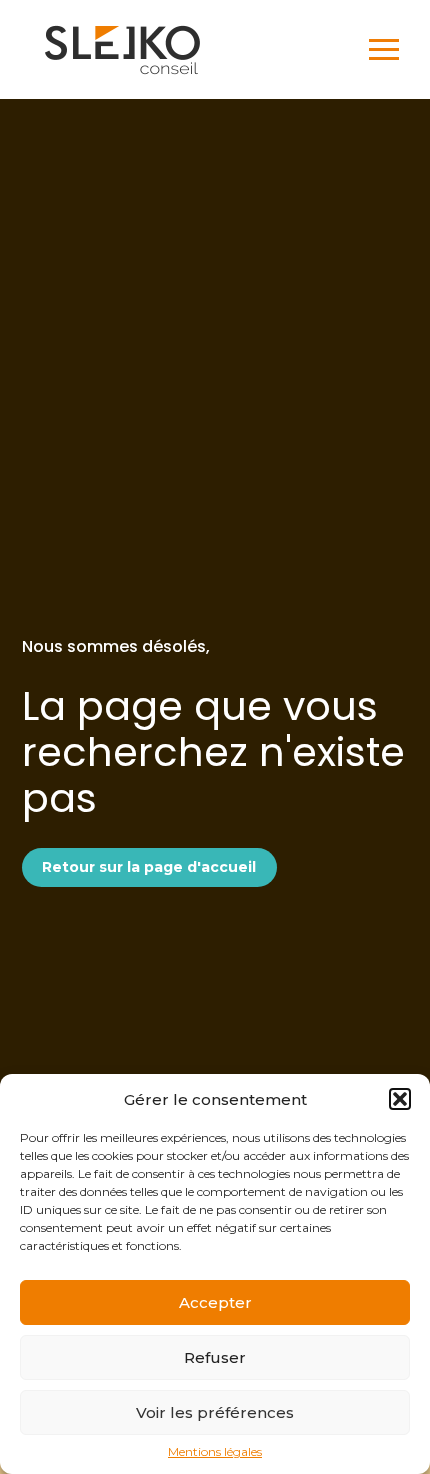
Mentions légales (215, 1452)
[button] (400, 1099)
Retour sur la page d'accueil (149, 867)
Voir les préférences (215, 1412)
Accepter (215, 1302)
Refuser (215, 1357)
